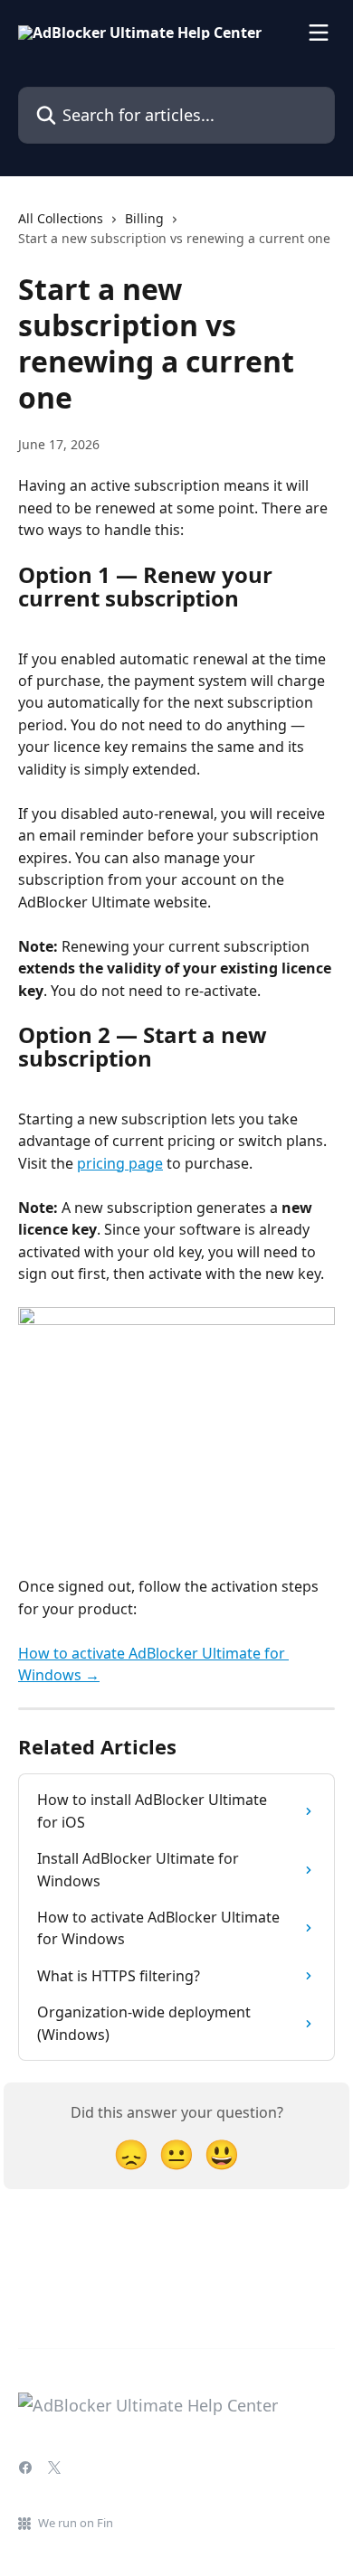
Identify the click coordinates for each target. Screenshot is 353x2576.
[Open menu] (319, 33)
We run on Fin (76, 2523)
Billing (144, 218)
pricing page (120, 1163)
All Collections (61, 218)
